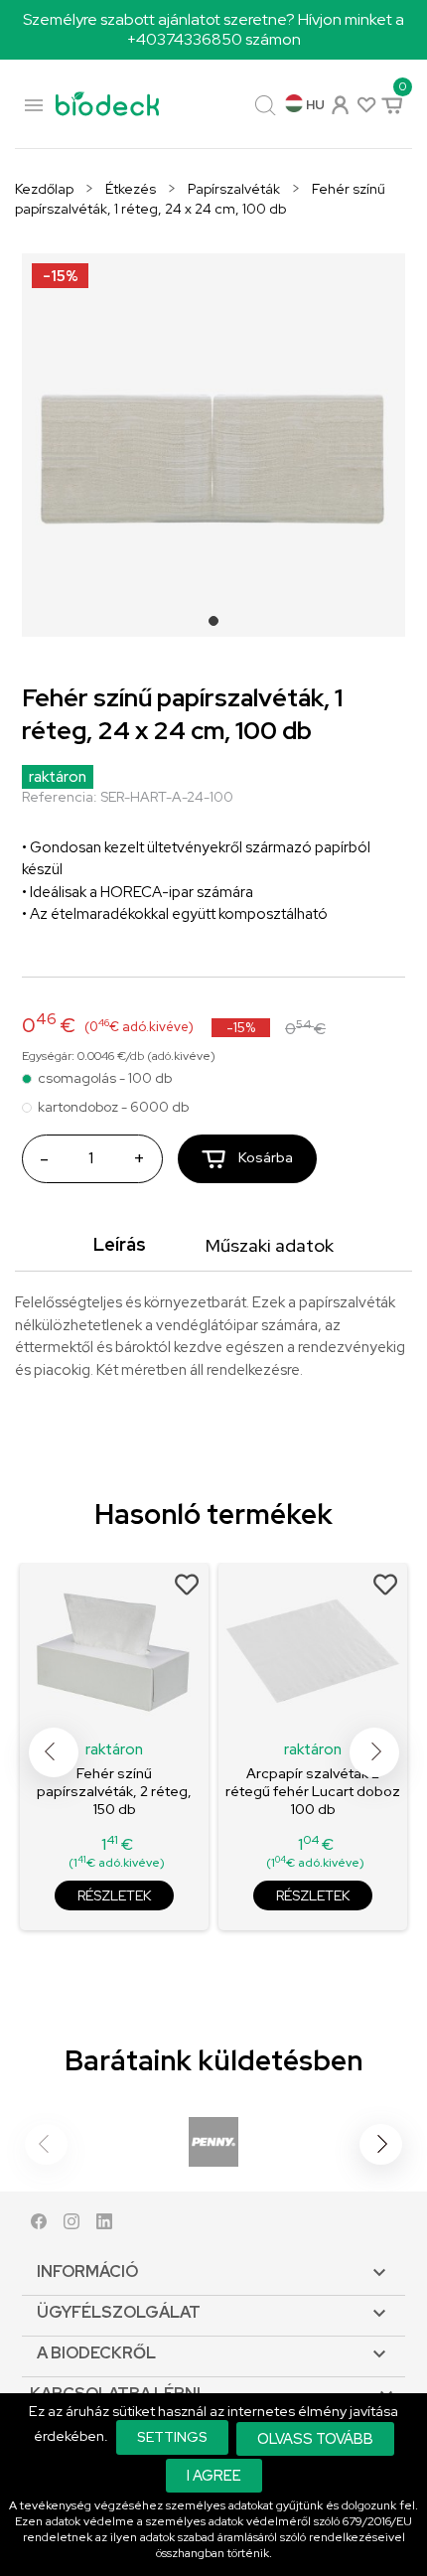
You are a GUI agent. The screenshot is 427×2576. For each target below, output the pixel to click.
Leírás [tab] (120, 1244)
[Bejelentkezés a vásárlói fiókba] (339, 103)
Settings (172, 2437)
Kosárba (264, 1157)
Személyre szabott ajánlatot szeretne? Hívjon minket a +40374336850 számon (213, 29)
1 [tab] (219, 627)
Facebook (39, 2226)
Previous (54, 1752)
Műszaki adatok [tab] (270, 1245)
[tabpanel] (213, 445)
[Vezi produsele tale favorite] (365, 104)
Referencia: (60, 797)
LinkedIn (104, 2226)
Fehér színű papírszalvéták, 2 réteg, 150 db (114, 1791)
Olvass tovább (315, 2438)
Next (374, 1752)
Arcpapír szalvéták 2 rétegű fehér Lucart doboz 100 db (313, 1791)
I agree (214, 2475)
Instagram (71, 2226)
